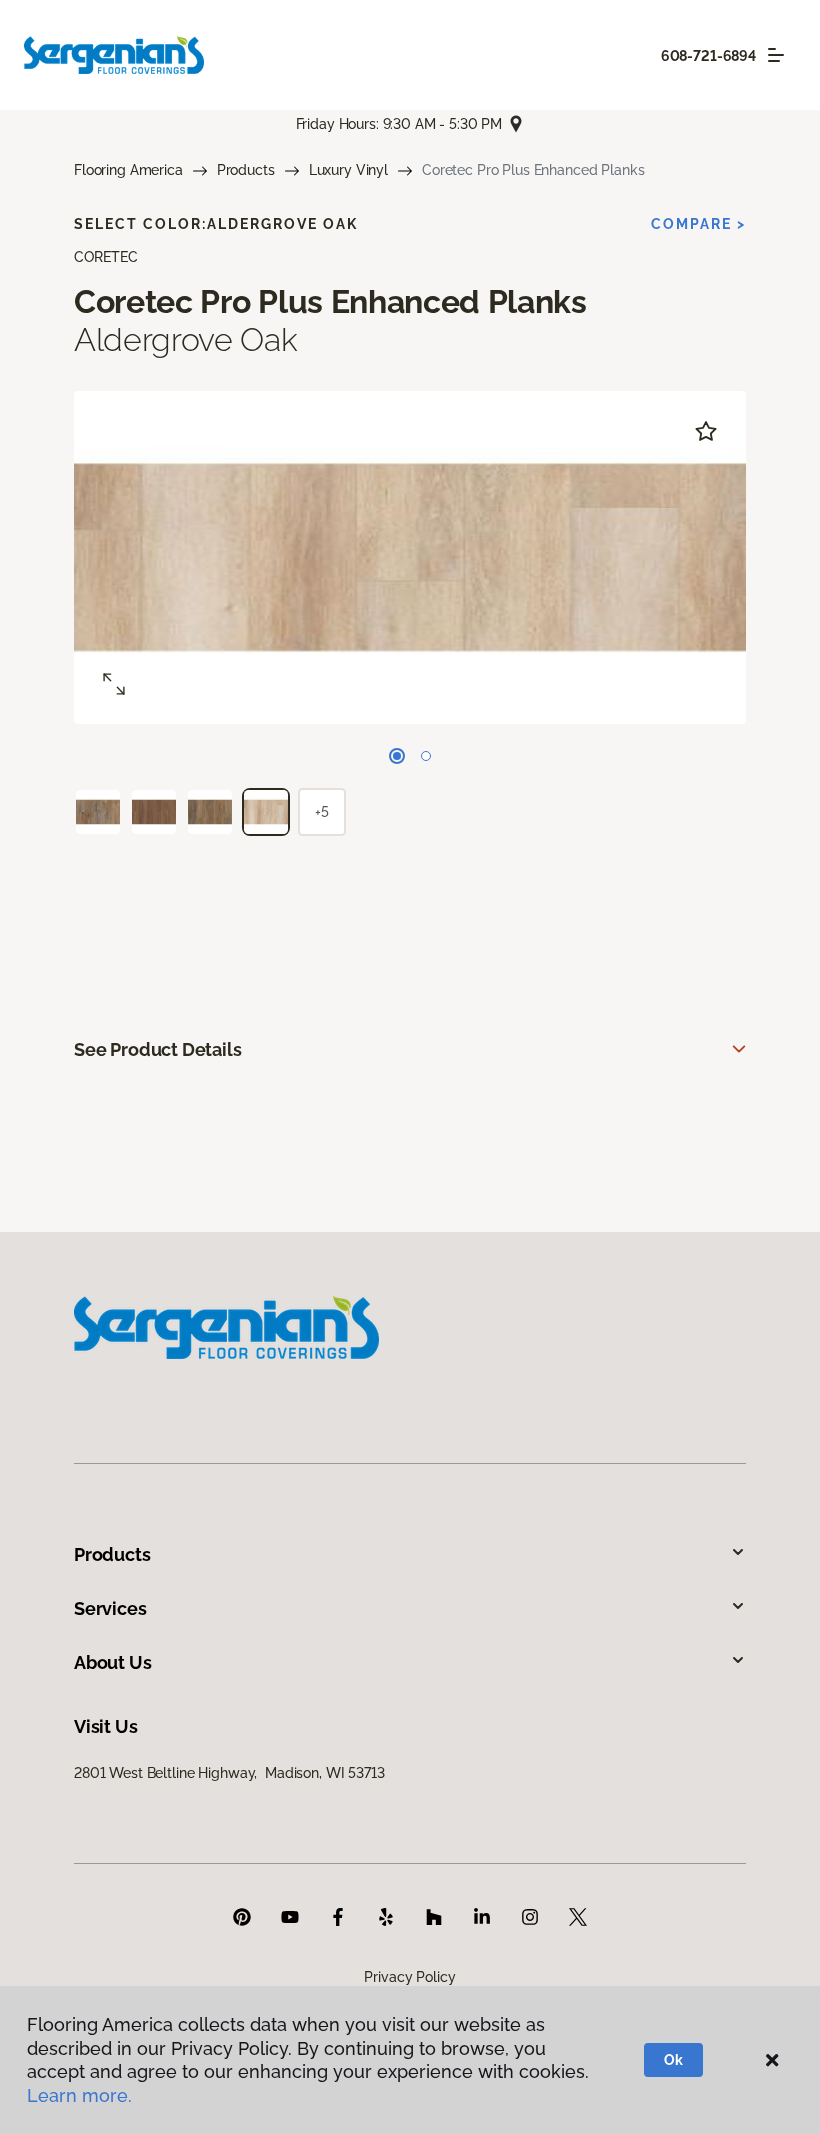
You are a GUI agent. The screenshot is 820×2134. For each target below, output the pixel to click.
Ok (673, 2060)
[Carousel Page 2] (426, 756)
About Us (113, 1662)
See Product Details (158, 1049)
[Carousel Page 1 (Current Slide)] (397, 756)
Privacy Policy (409, 1977)
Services (110, 1608)
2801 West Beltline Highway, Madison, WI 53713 (229, 1773)
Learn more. (79, 2095)
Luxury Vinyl (348, 170)
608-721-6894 (708, 56)
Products (246, 170)
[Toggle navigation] (776, 55)
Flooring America (128, 170)
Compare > (698, 224)
